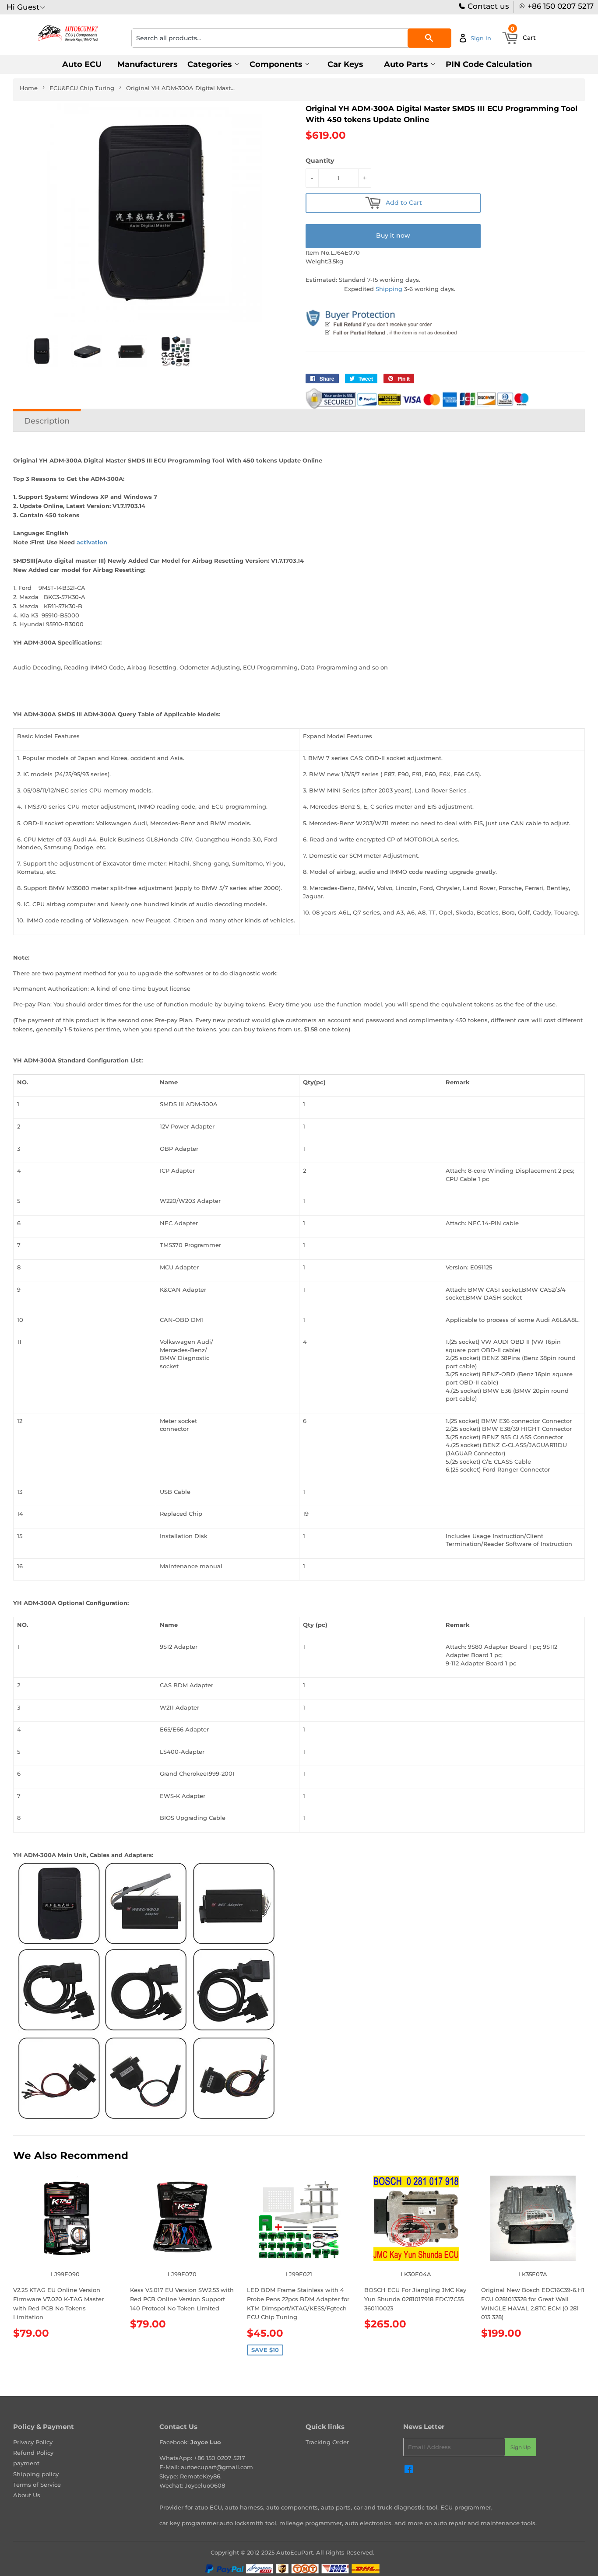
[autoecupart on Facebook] (409, 2471)
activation (93, 542)
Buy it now (393, 235)
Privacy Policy (33, 2442)
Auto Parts (407, 64)
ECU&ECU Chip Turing (82, 88)
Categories (211, 64)
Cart (523, 35)
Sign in (481, 38)
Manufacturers (148, 64)
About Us (27, 2495)
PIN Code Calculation (489, 64)
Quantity (320, 161)
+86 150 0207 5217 (561, 6)
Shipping (389, 289)
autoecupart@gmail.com (217, 2467)
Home (29, 88)
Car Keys (345, 64)
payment (26, 2463)
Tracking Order (327, 2442)
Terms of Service (37, 2485)
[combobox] (291, 38)
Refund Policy (33, 2453)
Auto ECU (82, 64)
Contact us (487, 6)
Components (277, 64)
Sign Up (521, 2447)
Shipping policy (36, 2474)
